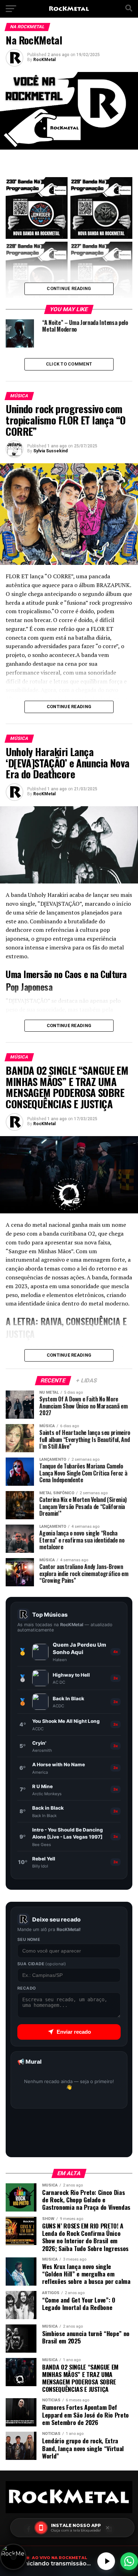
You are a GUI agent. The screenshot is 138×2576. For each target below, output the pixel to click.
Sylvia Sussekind (50, 451)
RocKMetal (44, 60)
